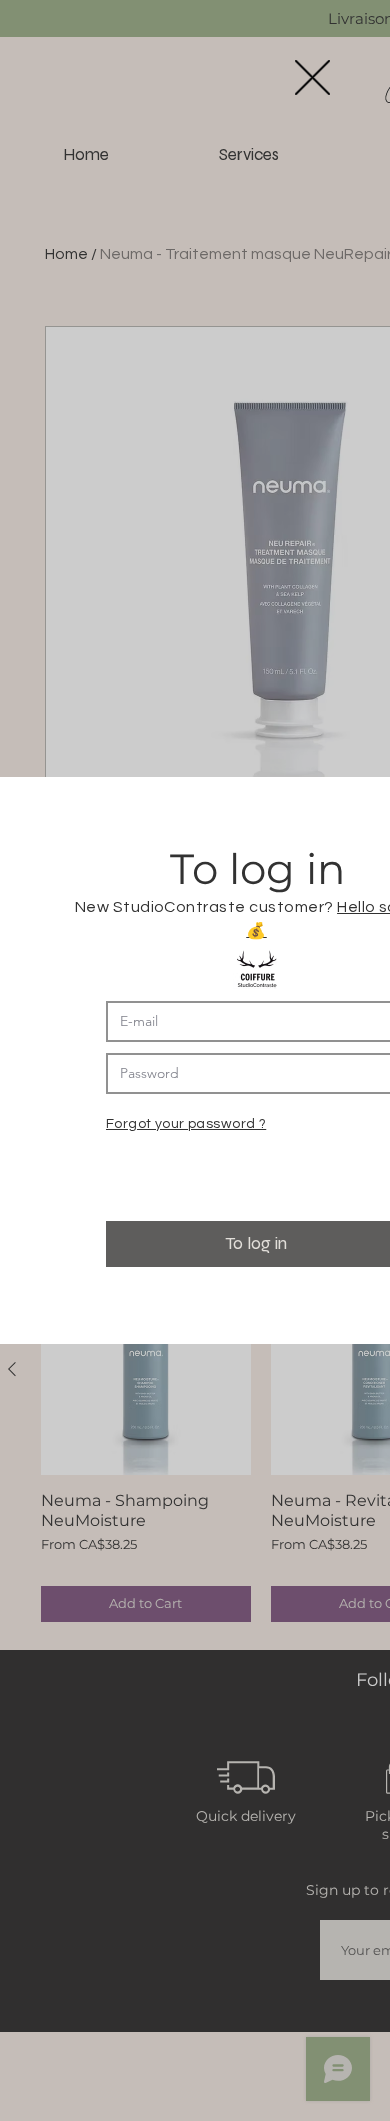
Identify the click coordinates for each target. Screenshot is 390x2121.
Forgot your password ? (186, 1124)
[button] (312, 77)
